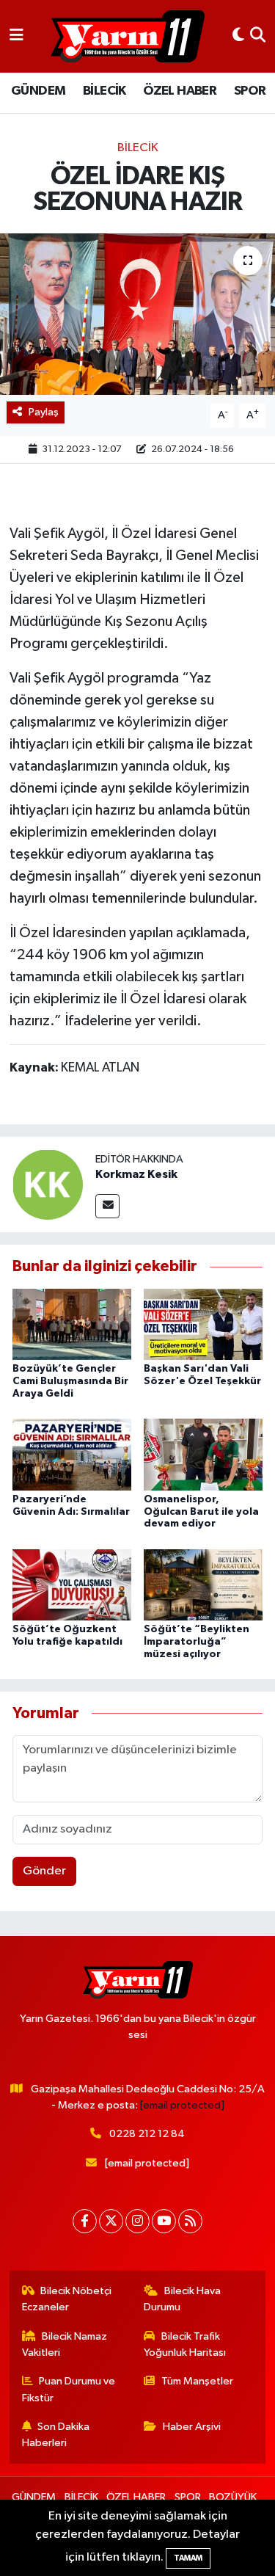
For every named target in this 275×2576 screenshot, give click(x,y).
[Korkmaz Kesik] (48, 1185)
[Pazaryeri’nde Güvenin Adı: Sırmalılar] (72, 1454)
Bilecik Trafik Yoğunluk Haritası (185, 2344)
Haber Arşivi (192, 2427)
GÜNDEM (38, 91)
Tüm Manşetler (197, 2381)
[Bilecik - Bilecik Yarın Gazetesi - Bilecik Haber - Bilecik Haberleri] (128, 37)
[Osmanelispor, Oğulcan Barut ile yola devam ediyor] (203, 1454)
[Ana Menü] (16, 36)
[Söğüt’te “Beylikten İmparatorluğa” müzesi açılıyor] (203, 1584)
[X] (111, 2221)
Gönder (44, 1871)
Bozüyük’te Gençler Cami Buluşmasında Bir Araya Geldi (70, 1381)
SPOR (250, 91)
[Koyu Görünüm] (238, 36)
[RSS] (190, 2221)
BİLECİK (104, 91)
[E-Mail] (107, 1206)
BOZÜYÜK (233, 2497)
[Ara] (258, 36)
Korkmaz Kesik (136, 1174)
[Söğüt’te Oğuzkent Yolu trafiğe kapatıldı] (72, 1584)
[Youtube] (164, 2221)
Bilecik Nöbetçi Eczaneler (67, 2299)
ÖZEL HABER (180, 91)
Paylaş (44, 412)
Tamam (188, 2558)
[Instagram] (137, 2221)
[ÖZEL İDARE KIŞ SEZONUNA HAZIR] (137, 314)
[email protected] (182, 2105)
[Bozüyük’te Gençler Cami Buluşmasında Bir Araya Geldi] (72, 1324)
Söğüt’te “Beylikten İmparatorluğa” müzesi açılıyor (197, 1642)
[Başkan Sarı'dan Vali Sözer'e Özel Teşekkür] (203, 1324)
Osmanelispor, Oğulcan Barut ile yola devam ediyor (201, 1512)
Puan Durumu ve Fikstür (69, 2389)
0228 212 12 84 (147, 2134)
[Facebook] (85, 2221)
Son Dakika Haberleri (56, 2435)
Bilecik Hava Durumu (182, 2299)
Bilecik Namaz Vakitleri (65, 2344)
